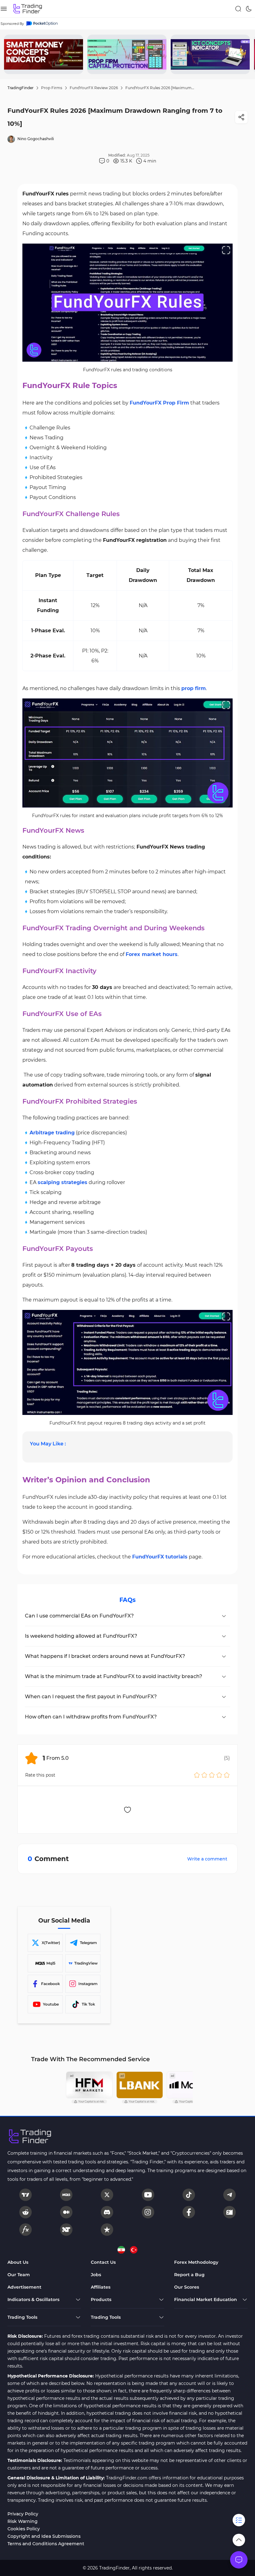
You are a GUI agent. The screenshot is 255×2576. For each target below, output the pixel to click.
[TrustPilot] (107, 2230)
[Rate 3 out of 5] (212, 1775)
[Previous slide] (10, 54)
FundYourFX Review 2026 (94, 88)
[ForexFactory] (229, 2212)
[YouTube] (148, 2195)
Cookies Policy (24, 2529)
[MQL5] (66, 2195)
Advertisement (24, 2287)
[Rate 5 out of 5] (227, 1775)
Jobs (96, 2275)
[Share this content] (241, 117)
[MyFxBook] (25, 2230)
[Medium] (66, 2212)
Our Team (19, 2275)
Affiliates (101, 2287)
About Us (18, 2262)
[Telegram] (229, 2195)
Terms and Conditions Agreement (46, 2544)
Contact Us (103, 2262)
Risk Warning (23, 2521)
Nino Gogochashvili (36, 139)
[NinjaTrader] (66, 2230)
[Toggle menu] (239, 2560)
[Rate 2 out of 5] (204, 1775)
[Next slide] (245, 54)
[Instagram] (148, 2212)
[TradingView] (25, 2195)
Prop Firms (52, 88)
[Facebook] (189, 2212)
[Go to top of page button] (239, 2540)
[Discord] (107, 2212)
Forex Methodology (196, 2262)
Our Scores (187, 2287)
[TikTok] (189, 2195)
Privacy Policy (23, 2514)
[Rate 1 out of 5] (197, 1775)
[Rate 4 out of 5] (219, 1775)
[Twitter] (107, 2195)
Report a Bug (189, 2275)
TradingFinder (21, 88)
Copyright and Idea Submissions (44, 2536)
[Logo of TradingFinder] (28, 9)
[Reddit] (25, 2212)
